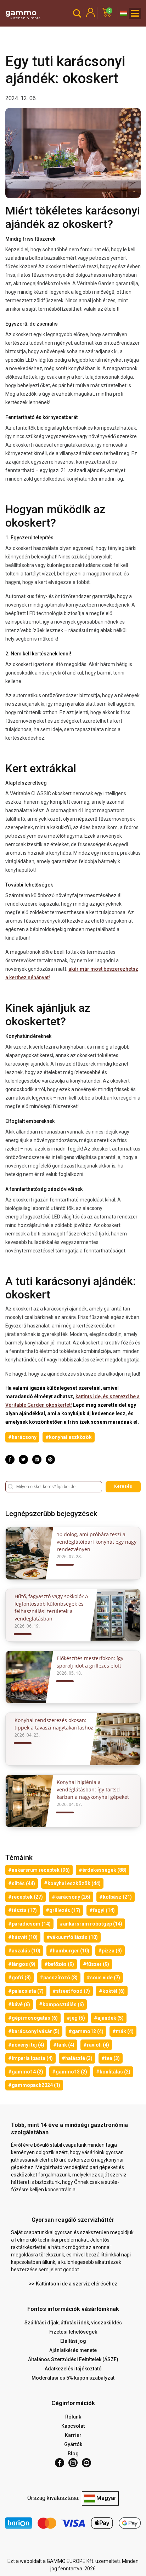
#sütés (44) (22, 1883)
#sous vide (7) (103, 1978)
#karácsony (22, 1437)
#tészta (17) (23, 1910)
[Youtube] (86, 2463)
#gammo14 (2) (26, 2072)
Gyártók (73, 2444)
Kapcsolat (73, 2426)
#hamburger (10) (69, 1951)
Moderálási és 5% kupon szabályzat (73, 2378)
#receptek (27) (26, 1897)
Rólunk (73, 2417)
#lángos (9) (22, 1964)
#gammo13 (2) (70, 2072)
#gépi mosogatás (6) (33, 2018)
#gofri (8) (19, 1978)
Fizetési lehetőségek (73, 2332)
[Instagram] (73, 2463)
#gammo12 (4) (86, 2031)
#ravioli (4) (96, 2045)
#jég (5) (76, 2018)
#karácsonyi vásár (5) (34, 2031)
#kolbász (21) (116, 1897)
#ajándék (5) (109, 2018)
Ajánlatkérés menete (73, 2350)
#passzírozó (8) (59, 1978)
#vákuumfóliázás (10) (72, 1937)
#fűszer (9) (96, 1964)
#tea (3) (111, 2058)
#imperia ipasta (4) (30, 2058)
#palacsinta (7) (26, 1991)
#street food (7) (71, 1991)
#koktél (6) (112, 1991)
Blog (73, 2454)
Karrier (73, 2435)
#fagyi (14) (102, 1910)
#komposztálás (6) (61, 2004)
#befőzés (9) (59, 1964)
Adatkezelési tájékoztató (73, 2369)
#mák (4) (123, 2031)
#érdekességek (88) (103, 1870)
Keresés (123, 1486)
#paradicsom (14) (29, 1924)
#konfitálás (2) (113, 2072)
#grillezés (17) (63, 1910)
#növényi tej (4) (26, 2045)
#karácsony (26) (71, 1897)
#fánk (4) (64, 2045)
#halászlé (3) (77, 2058)
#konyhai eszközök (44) (72, 1883)
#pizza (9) (110, 1951)
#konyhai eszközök (69, 1437)
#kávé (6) (19, 2004)
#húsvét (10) (23, 1937)
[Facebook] (60, 2463)
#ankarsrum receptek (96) (39, 1870)
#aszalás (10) (24, 1951)
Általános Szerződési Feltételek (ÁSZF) (73, 2359)
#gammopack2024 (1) (34, 2085)
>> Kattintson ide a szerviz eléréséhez (73, 2284)
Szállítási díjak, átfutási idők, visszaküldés (73, 2323)
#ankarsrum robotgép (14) (91, 1924)
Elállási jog (73, 2341)
